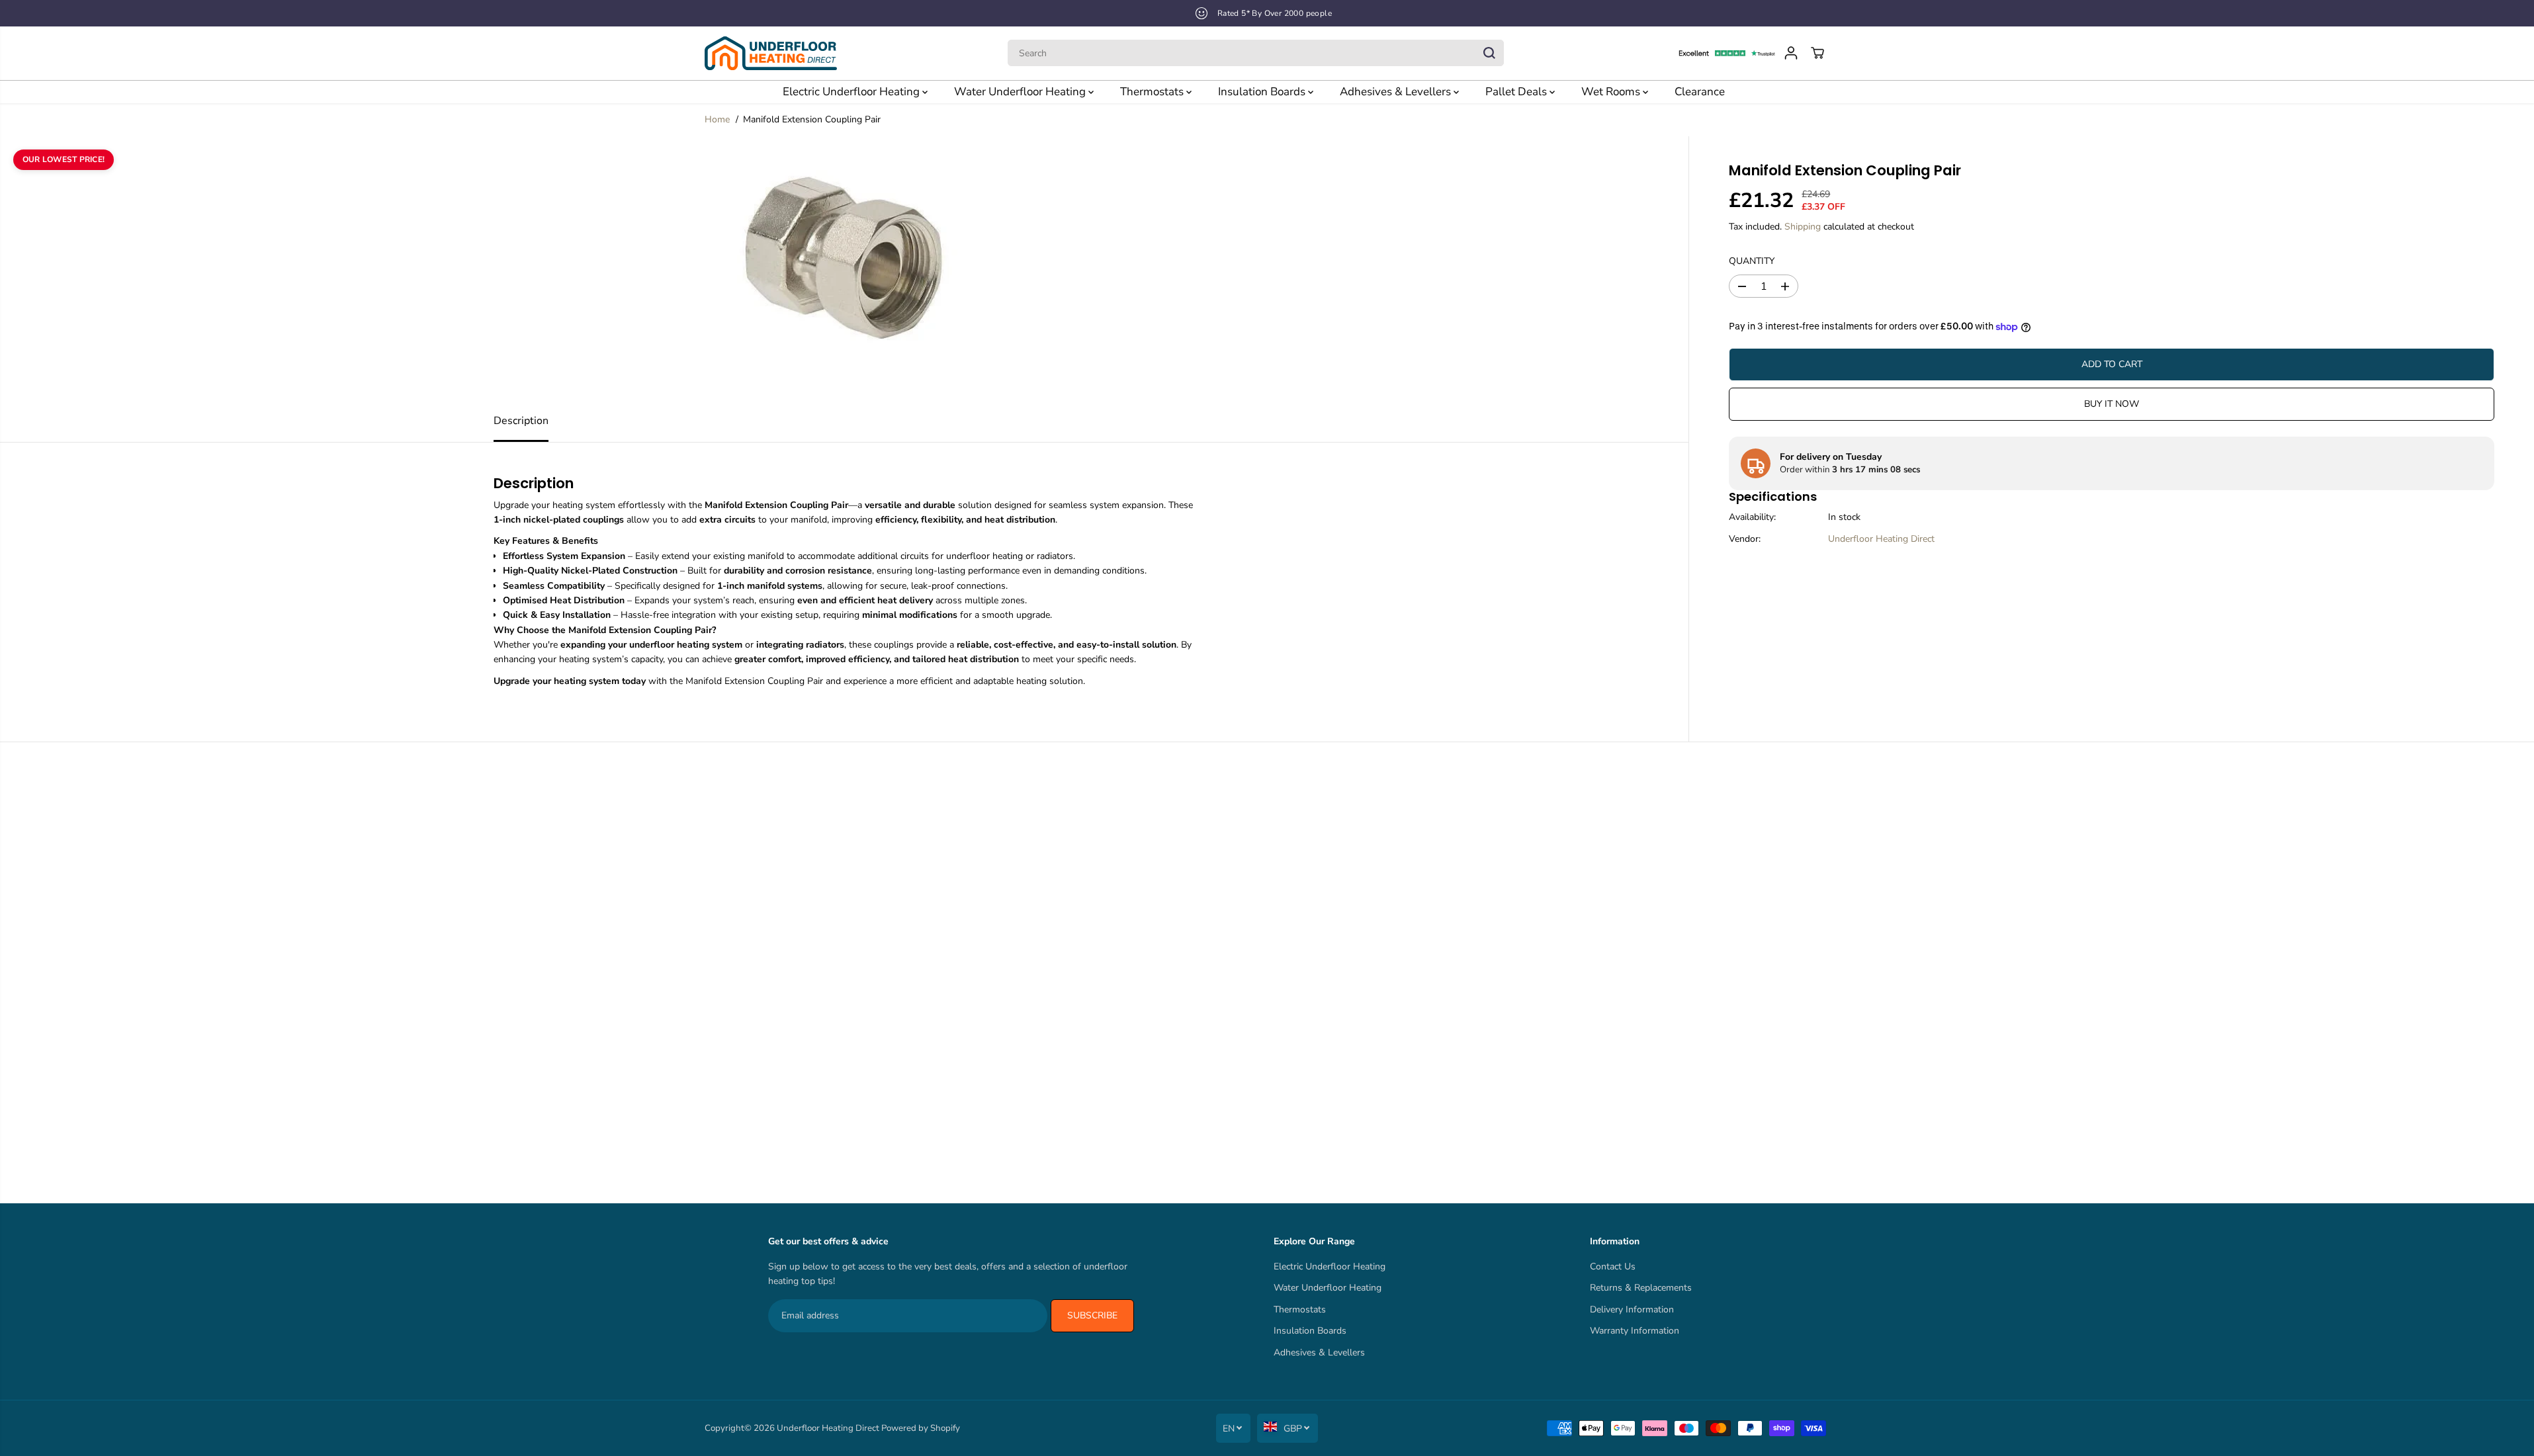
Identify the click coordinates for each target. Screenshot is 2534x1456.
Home (717, 119)
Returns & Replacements (1641, 1288)
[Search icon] (1489, 53)
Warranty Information (1635, 1331)
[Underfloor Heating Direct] (771, 53)
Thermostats (1153, 92)
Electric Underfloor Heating (852, 92)
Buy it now (2112, 404)
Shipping (1803, 227)
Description (521, 421)
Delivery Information (1632, 1309)
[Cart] (1817, 53)
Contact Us (1613, 1266)
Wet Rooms (1612, 92)
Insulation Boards (1263, 92)
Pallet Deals (1517, 92)
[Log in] (1791, 53)
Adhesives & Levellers (1397, 92)
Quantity (1752, 261)
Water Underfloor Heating (1021, 92)
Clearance (1700, 92)
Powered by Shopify (921, 1428)
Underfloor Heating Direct (1881, 539)
